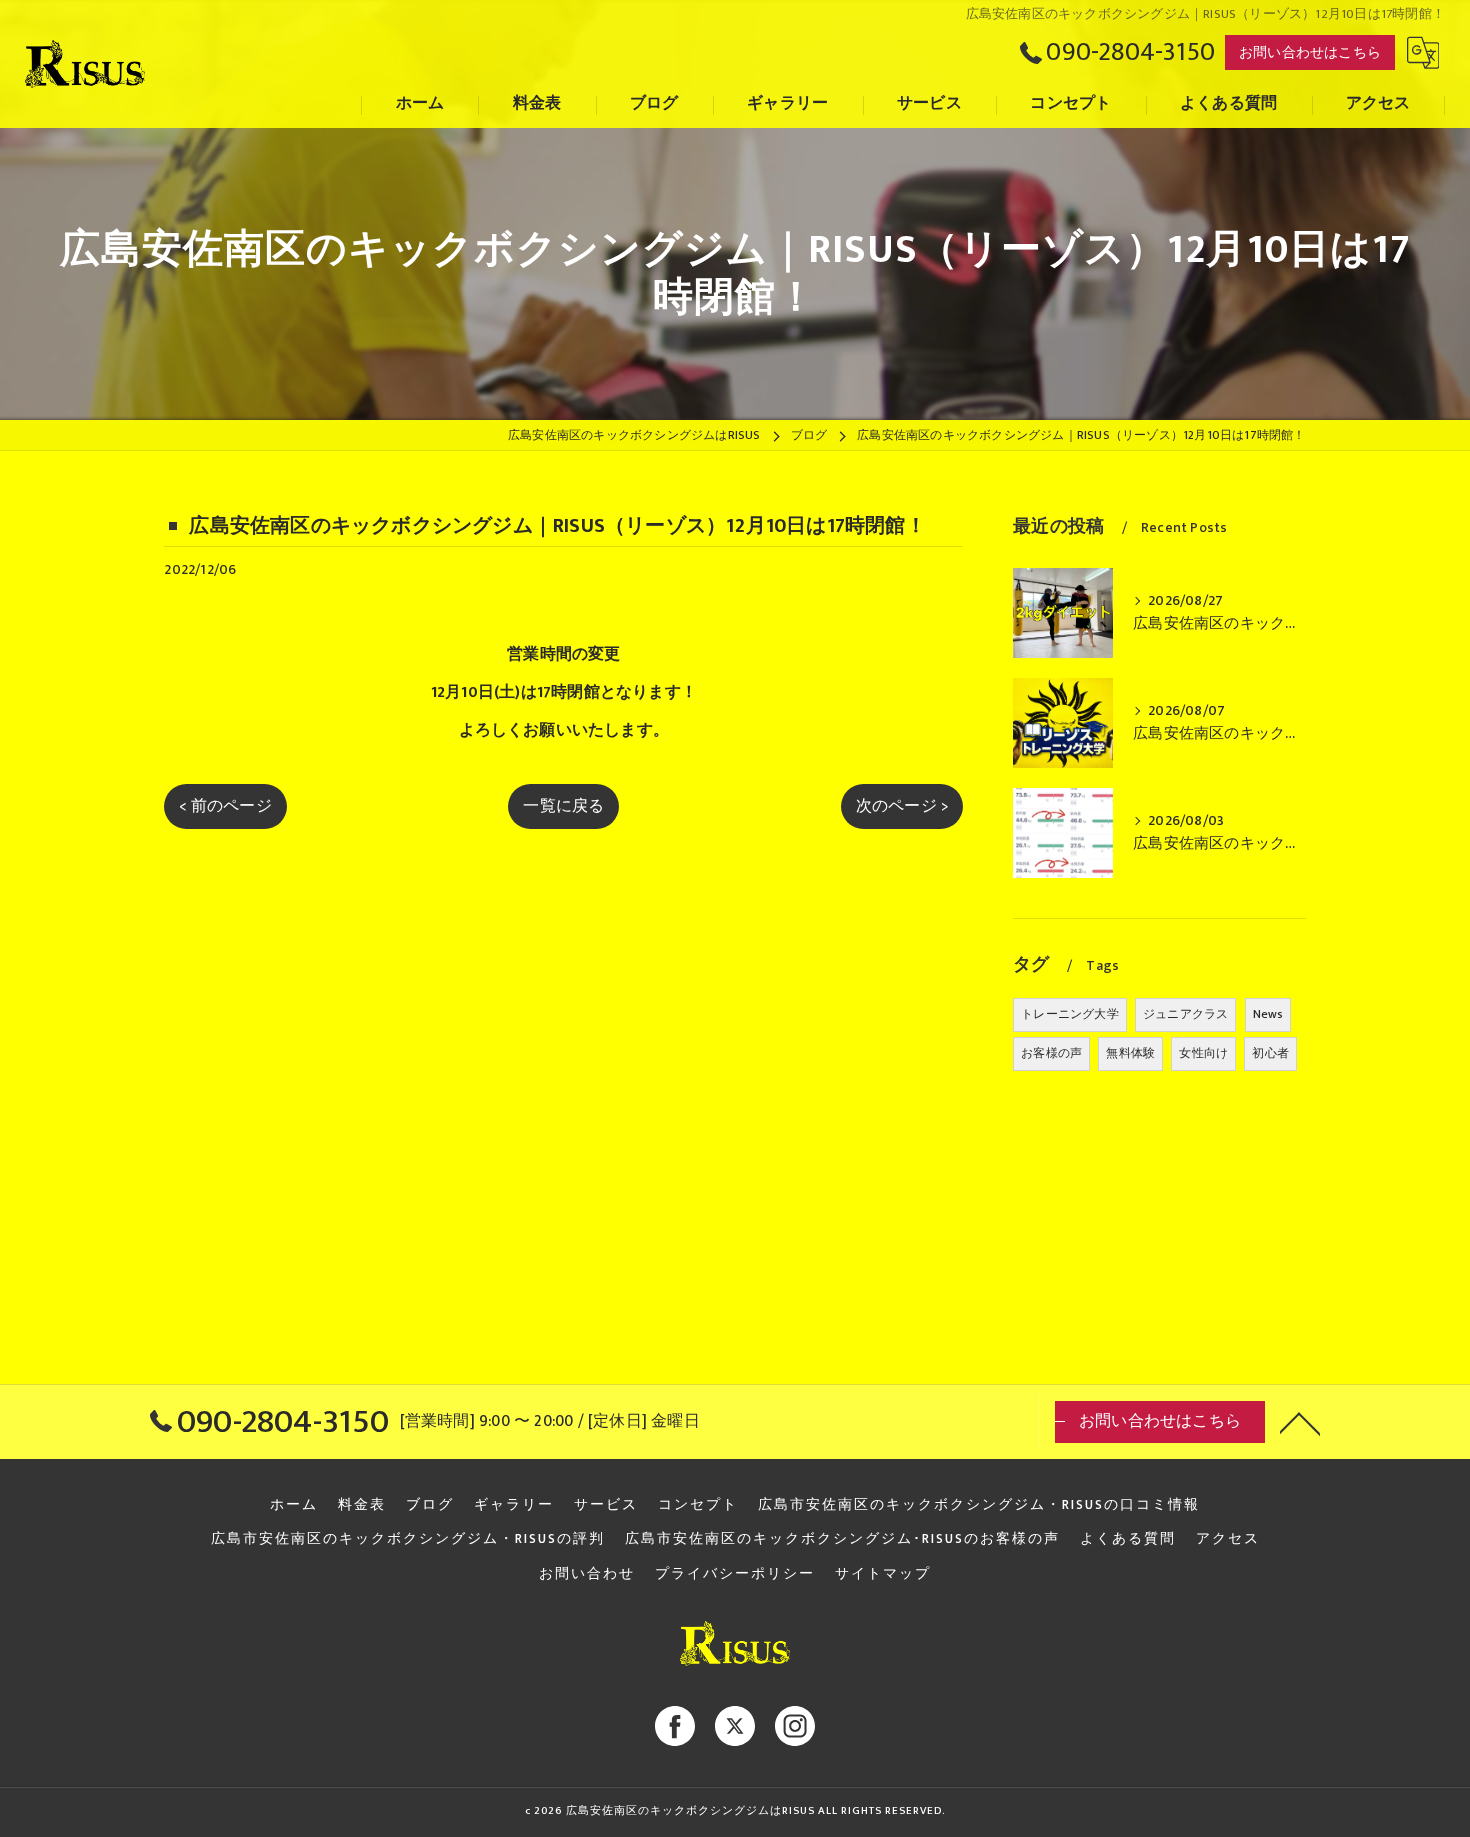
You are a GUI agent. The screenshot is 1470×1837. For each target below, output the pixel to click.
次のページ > (902, 806)
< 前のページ (225, 806)
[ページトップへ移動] (1300, 1422)
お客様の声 (1051, 1053)
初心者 (1270, 1053)
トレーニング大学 (1070, 1014)
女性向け (1203, 1053)
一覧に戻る (563, 806)
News (1268, 1014)
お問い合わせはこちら (1310, 52)
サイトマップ (883, 1574)
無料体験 (1130, 1053)
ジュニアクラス (1185, 1014)
